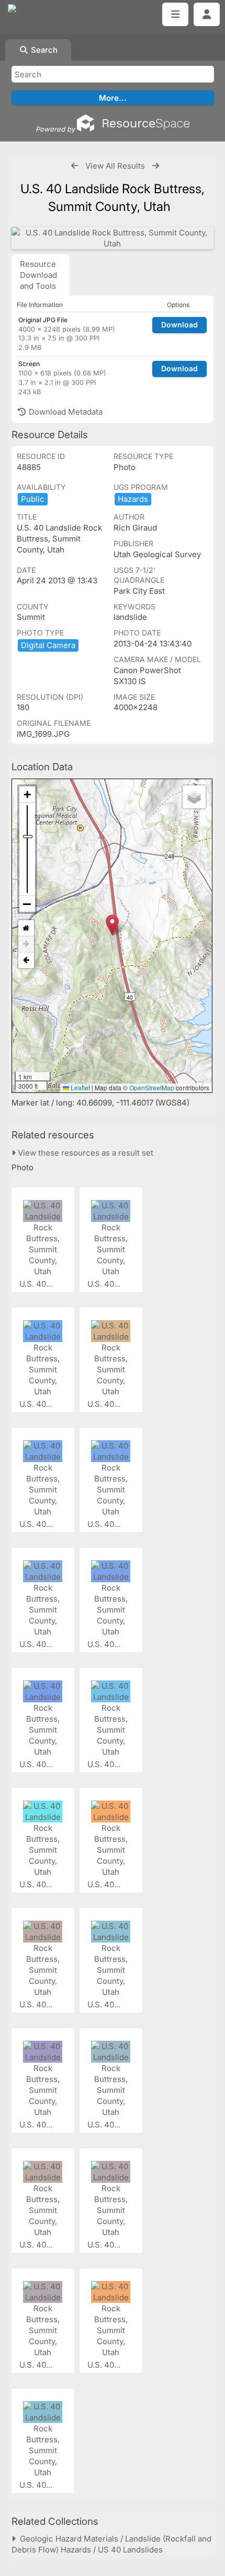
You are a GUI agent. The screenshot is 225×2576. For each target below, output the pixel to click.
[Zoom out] (27, 904)
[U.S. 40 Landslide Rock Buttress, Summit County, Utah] (113, 238)
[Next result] (156, 166)
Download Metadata (65, 412)
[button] (112, 925)
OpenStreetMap (152, 1087)
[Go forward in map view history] (26, 944)
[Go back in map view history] (26, 960)
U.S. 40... (37, 1284)
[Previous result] (75, 166)
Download (179, 325)
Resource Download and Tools (38, 275)
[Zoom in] (27, 795)
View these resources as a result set (85, 1153)
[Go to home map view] (26, 928)
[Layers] (194, 797)
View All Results (115, 166)
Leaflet (80, 1087)
